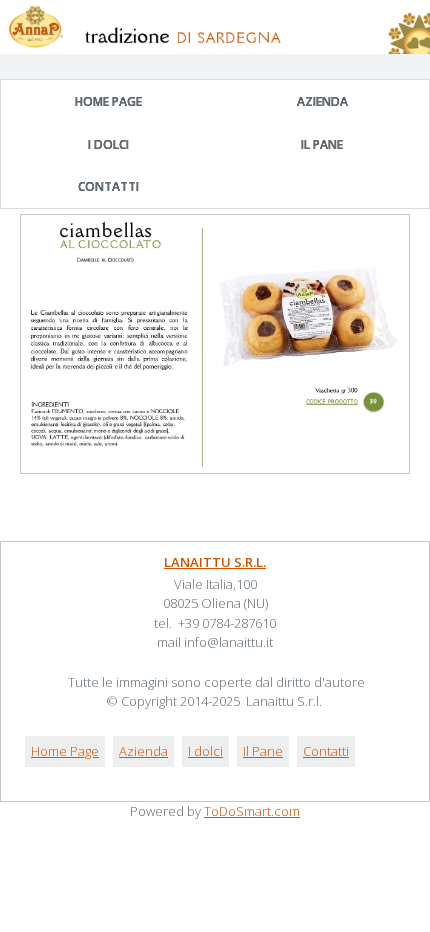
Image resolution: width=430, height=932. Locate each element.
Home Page (108, 101)
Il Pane (322, 144)
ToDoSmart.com (252, 811)
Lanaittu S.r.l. (215, 562)
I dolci (108, 144)
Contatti (108, 186)
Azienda (322, 101)
